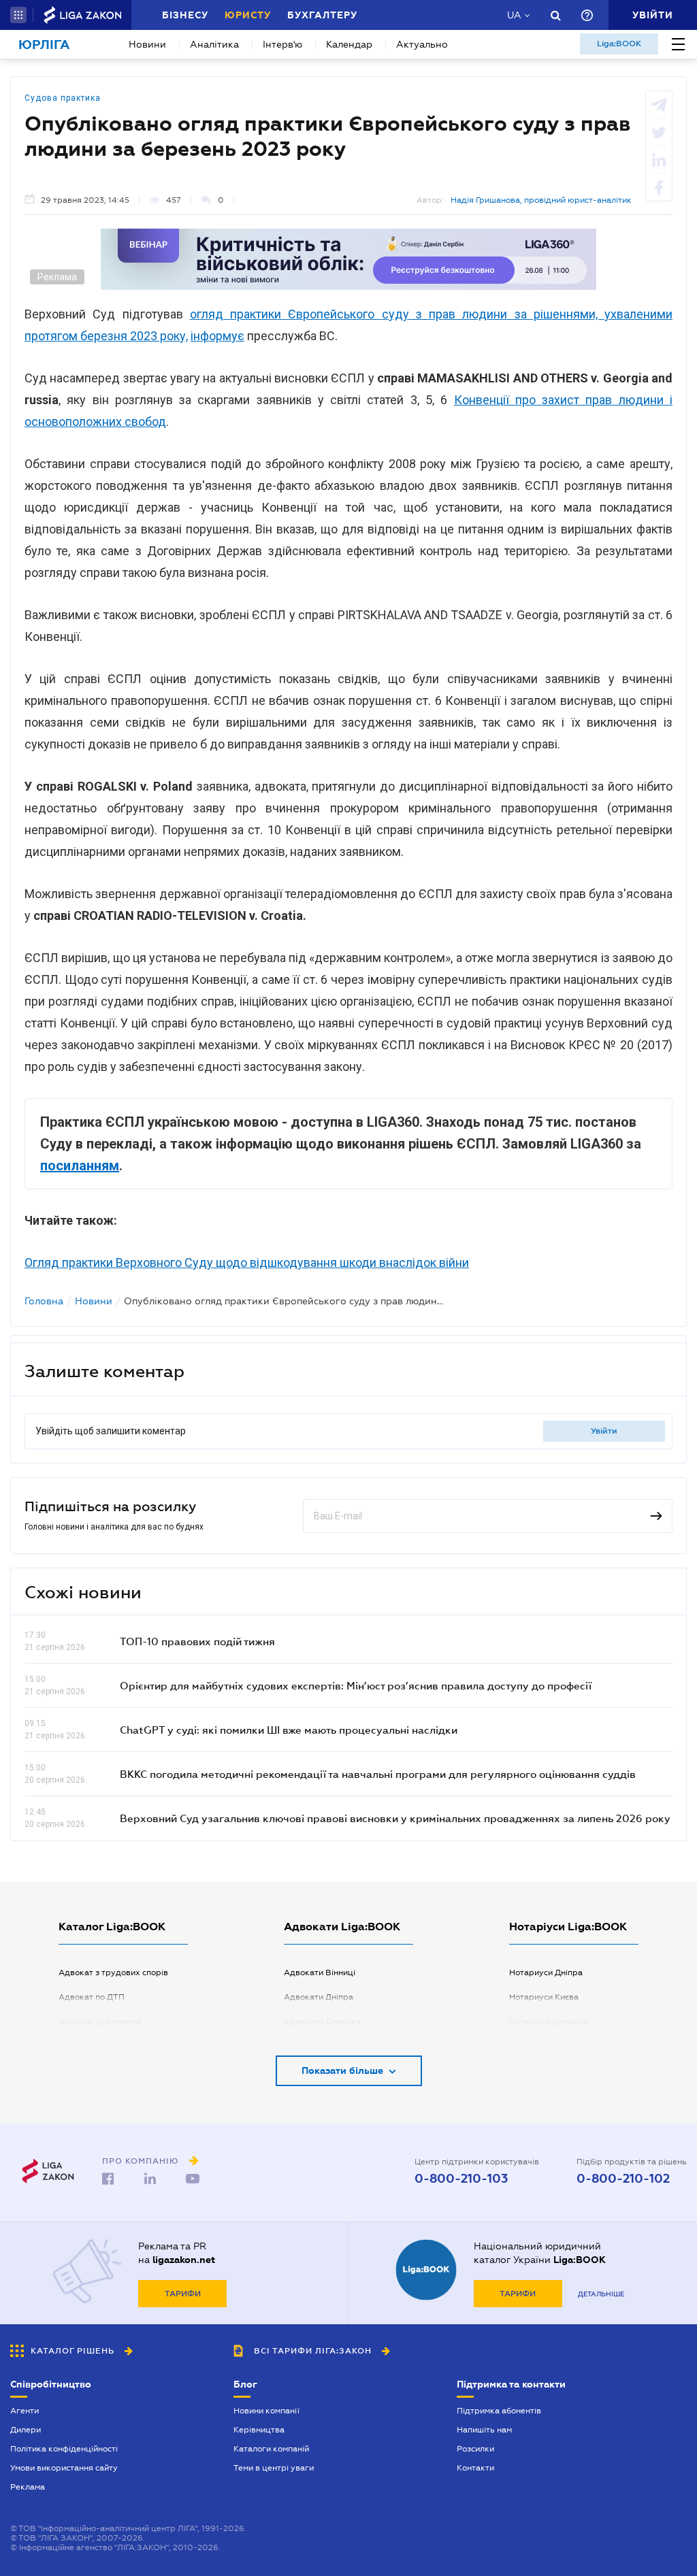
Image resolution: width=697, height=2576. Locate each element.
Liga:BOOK (619, 44)
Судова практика (63, 98)
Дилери (26, 2430)
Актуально (422, 44)
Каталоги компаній (271, 2449)
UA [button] (514, 15)
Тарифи (183, 2294)
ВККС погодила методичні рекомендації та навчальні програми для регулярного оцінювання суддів (378, 1774)
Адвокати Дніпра (319, 1997)
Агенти (25, 2411)
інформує (217, 336)
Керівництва (259, 2430)
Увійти (604, 1431)
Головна (44, 1301)
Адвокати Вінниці (320, 1972)
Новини (147, 44)
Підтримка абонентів (499, 2411)
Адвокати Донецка (322, 2021)
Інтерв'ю (282, 44)
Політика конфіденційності (64, 2449)
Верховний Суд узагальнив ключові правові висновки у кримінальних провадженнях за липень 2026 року (395, 1818)
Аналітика (214, 44)
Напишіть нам (484, 2430)
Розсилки (475, 2449)
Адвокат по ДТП (92, 1997)
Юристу (248, 15)
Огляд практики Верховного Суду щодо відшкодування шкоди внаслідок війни (247, 1262)
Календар (349, 44)
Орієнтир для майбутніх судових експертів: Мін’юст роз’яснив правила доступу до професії (356, 1685)
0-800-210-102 (623, 2179)
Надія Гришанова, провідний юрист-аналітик (541, 200)
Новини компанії (266, 2411)
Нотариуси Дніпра (546, 1972)
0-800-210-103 (461, 2179)
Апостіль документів (100, 2021)
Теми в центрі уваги (274, 2468)
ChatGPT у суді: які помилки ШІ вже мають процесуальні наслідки (289, 1730)
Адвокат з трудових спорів (113, 1972)
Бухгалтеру (322, 15)
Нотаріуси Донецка (548, 2021)
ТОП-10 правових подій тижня (197, 1641)
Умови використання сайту (64, 2468)
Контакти (475, 2468)
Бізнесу (185, 15)
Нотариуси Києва (544, 1997)
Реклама (28, 2487)
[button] (18, 15)
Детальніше (601, 2294)
